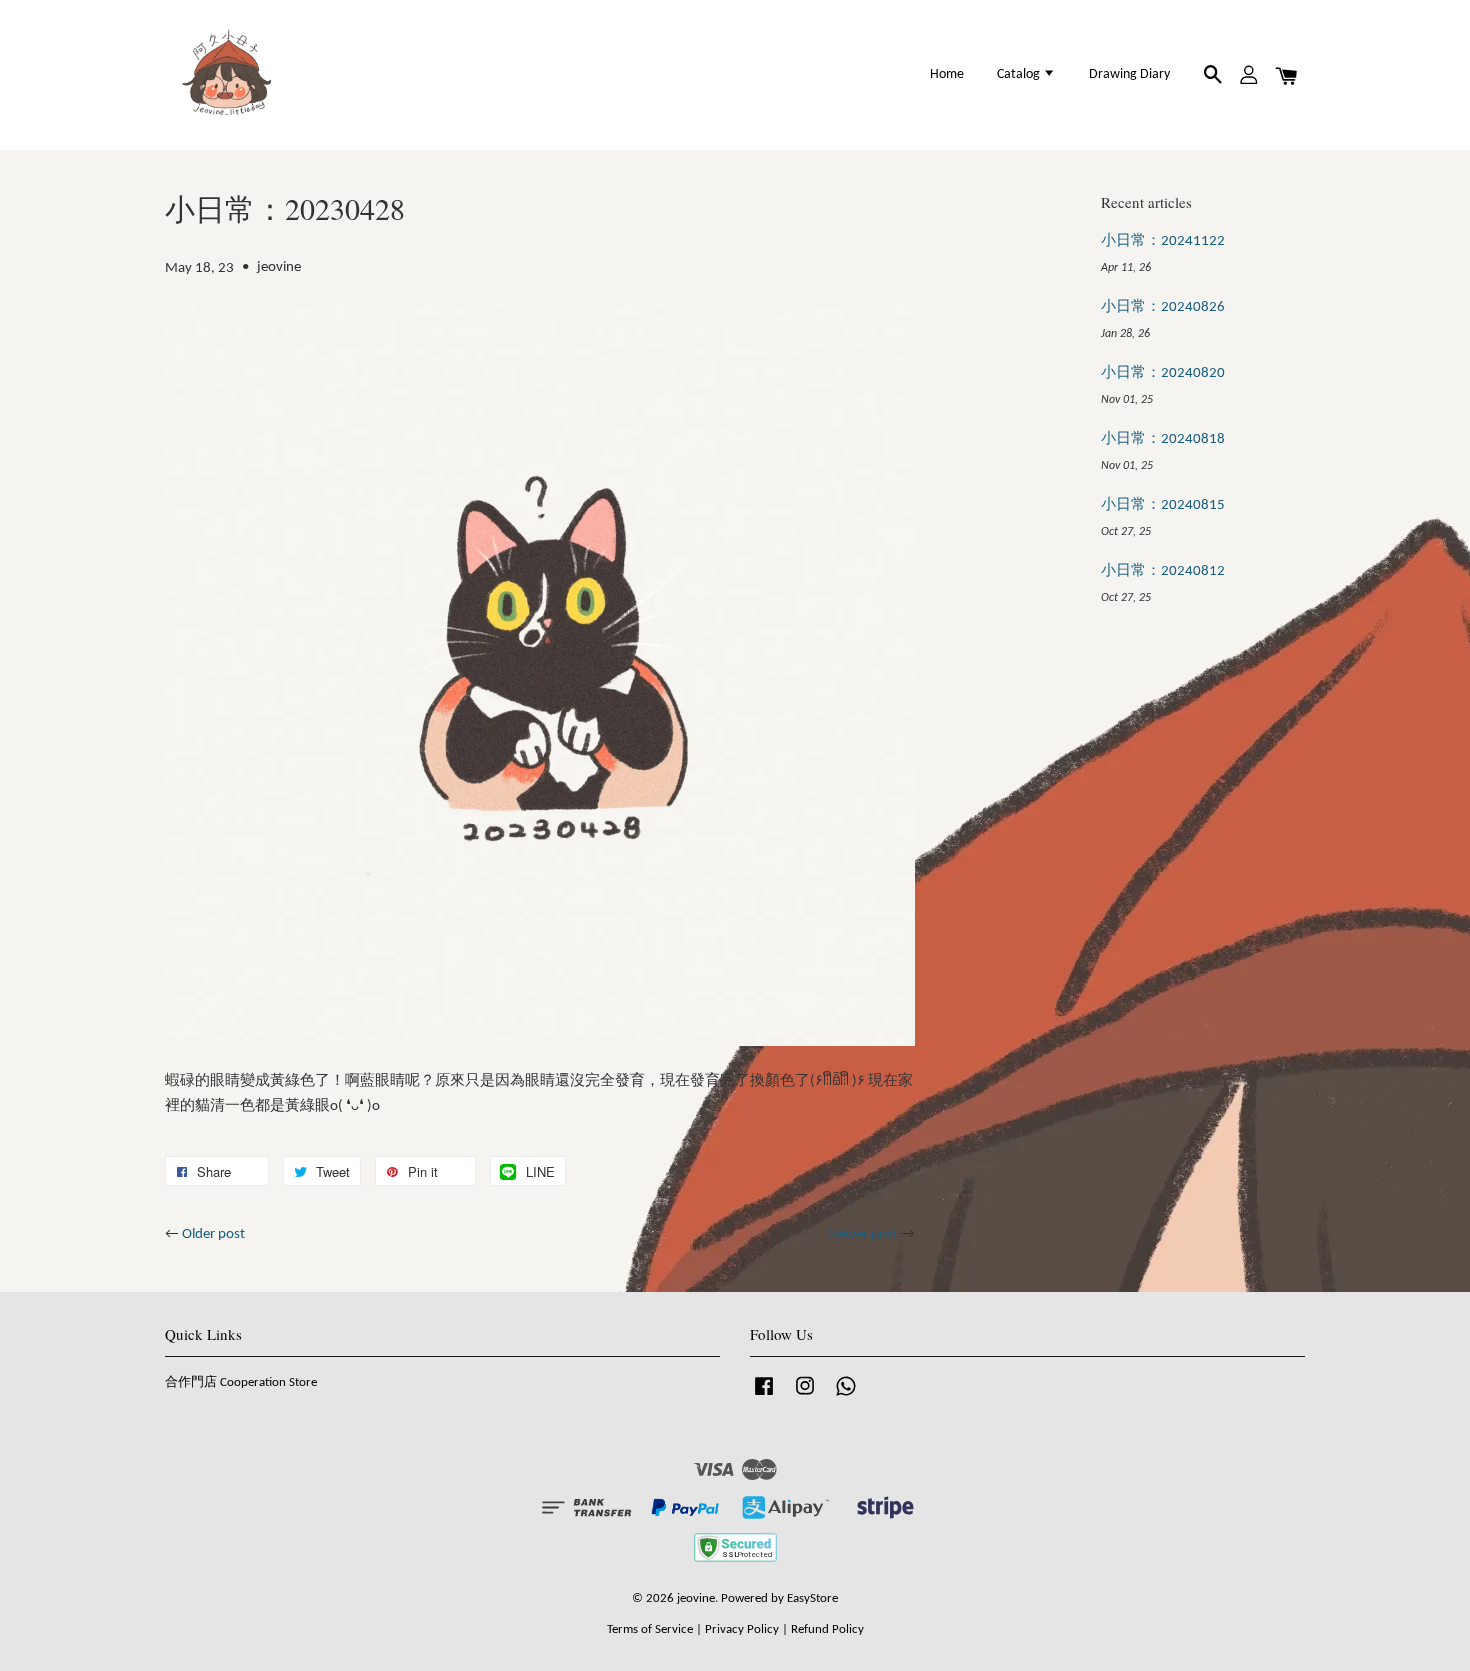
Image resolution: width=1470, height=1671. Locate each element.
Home (947, 74)
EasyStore (812, 1598)
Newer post (863, 1234)
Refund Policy (827, 1629)
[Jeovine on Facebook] (764, 1396)
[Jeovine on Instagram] (805, 1396)
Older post (213, 1234)
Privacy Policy (742, 1629)
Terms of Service (650, 1629)
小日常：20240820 (1163, 373)
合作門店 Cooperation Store (241, 1382)
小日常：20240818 (1163, 439)
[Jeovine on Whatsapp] (846, 1396)
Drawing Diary (1129, 74)
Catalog (1020, 74)
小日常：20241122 (1163, 241)
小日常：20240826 (1163, 307)
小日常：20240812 (1163, 571)
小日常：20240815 (1163, 505)
